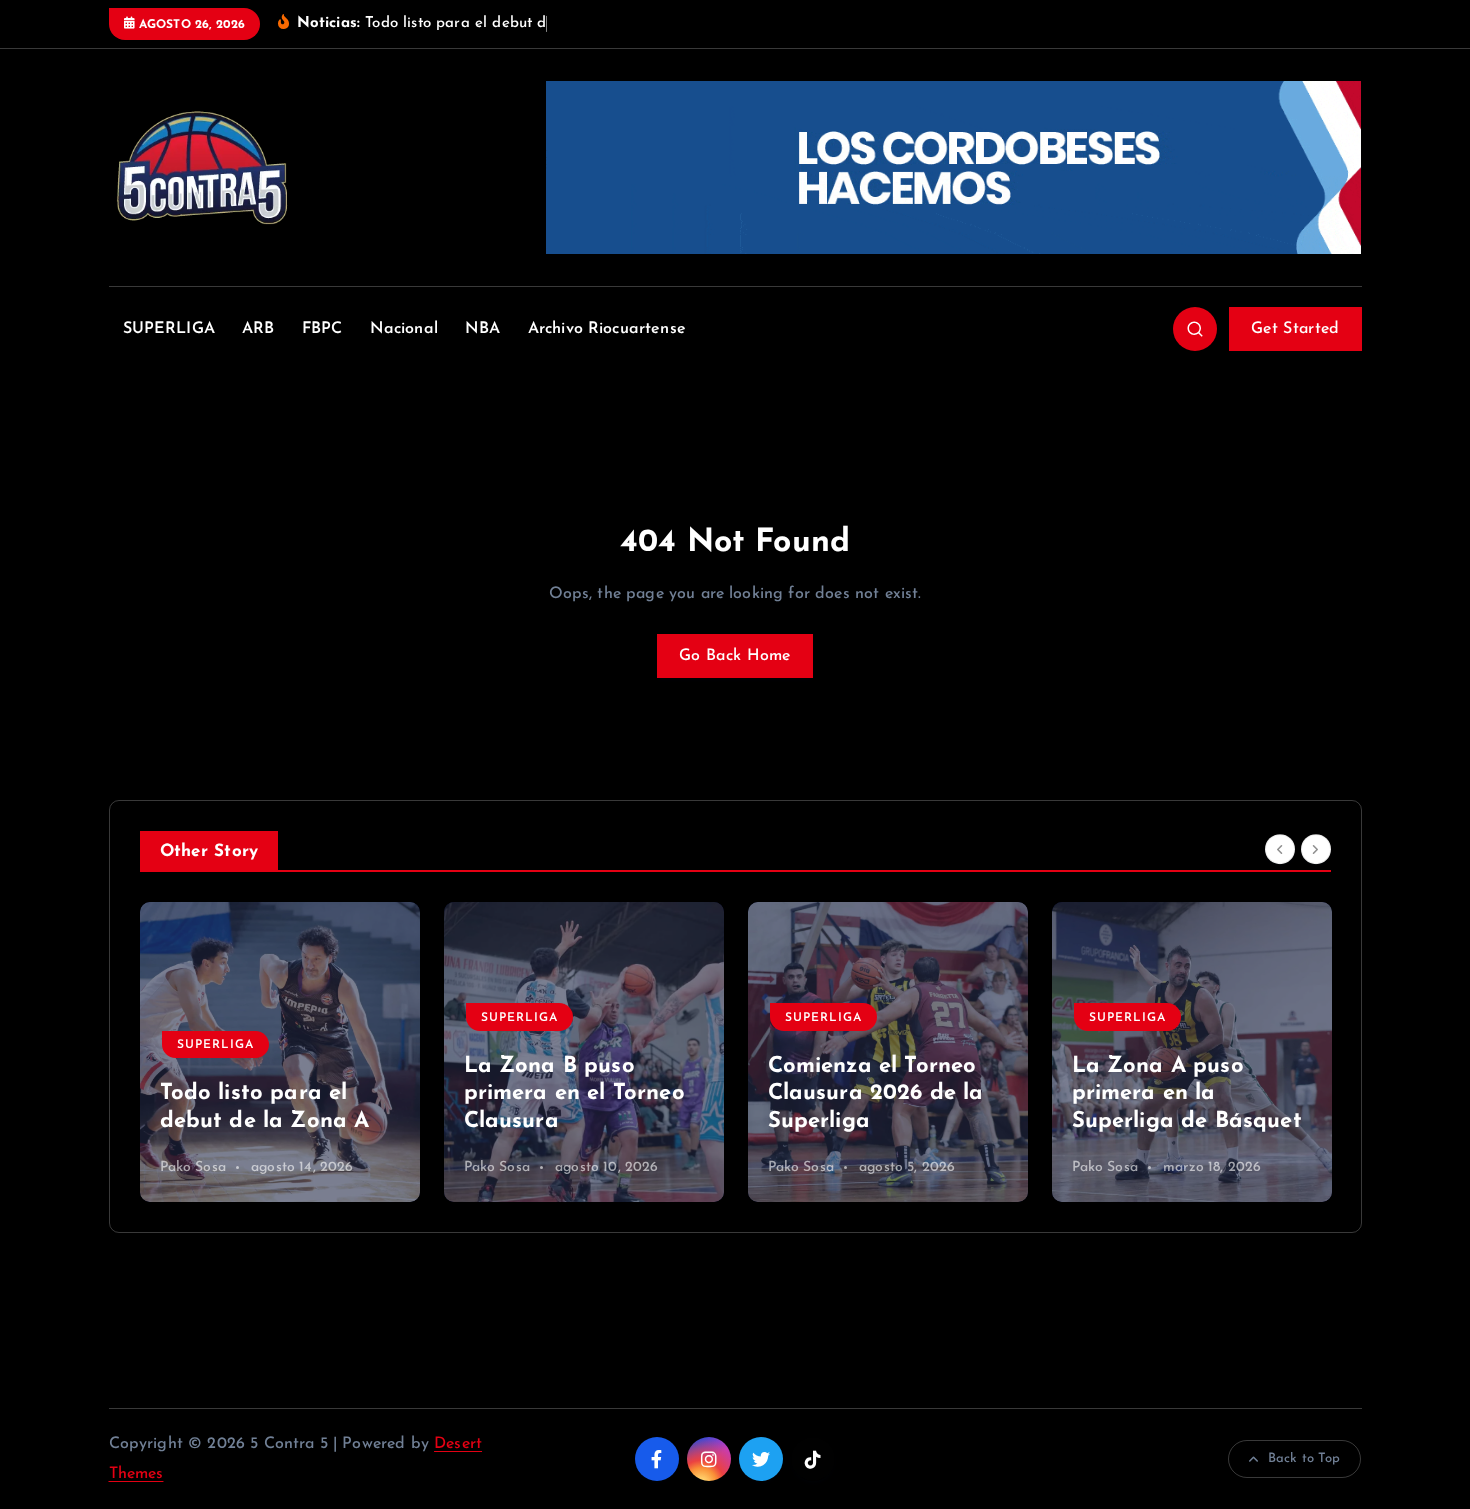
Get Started (1295, 329)
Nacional (404, 329)
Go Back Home (735, 656)
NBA (482, 329)
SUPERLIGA (169, 329)
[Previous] (1280, 850)
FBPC (322, 329)
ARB (258, 329)
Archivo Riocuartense (607, 329)
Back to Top (1304, 1458)
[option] (280, 1052)
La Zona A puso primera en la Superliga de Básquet (1187, 1094)
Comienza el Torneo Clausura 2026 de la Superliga (876, 1094)
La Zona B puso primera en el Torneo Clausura (574, 1094)
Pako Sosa (193, 1167)
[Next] (1316, 850)
